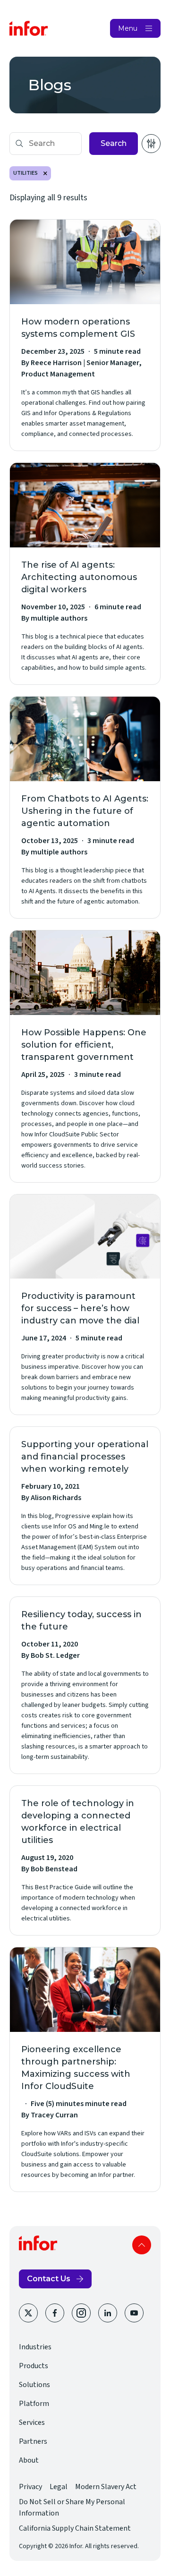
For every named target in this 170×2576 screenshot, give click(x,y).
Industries (35, 2347)
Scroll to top (142, 2245)
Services (32, 2422)
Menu (128, 28)
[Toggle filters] (151, 144)
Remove (45, 173)
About (29, 2460)
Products (34, 2366)
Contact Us (49, 2279)
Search (114, 143)
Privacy (30, 2487)
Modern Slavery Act (106, 2487)
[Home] (29, 28)
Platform (34, 2404)
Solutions (34, 2385)
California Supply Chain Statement (75, 2528)
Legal (59, 2487)
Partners (33, 2441)
